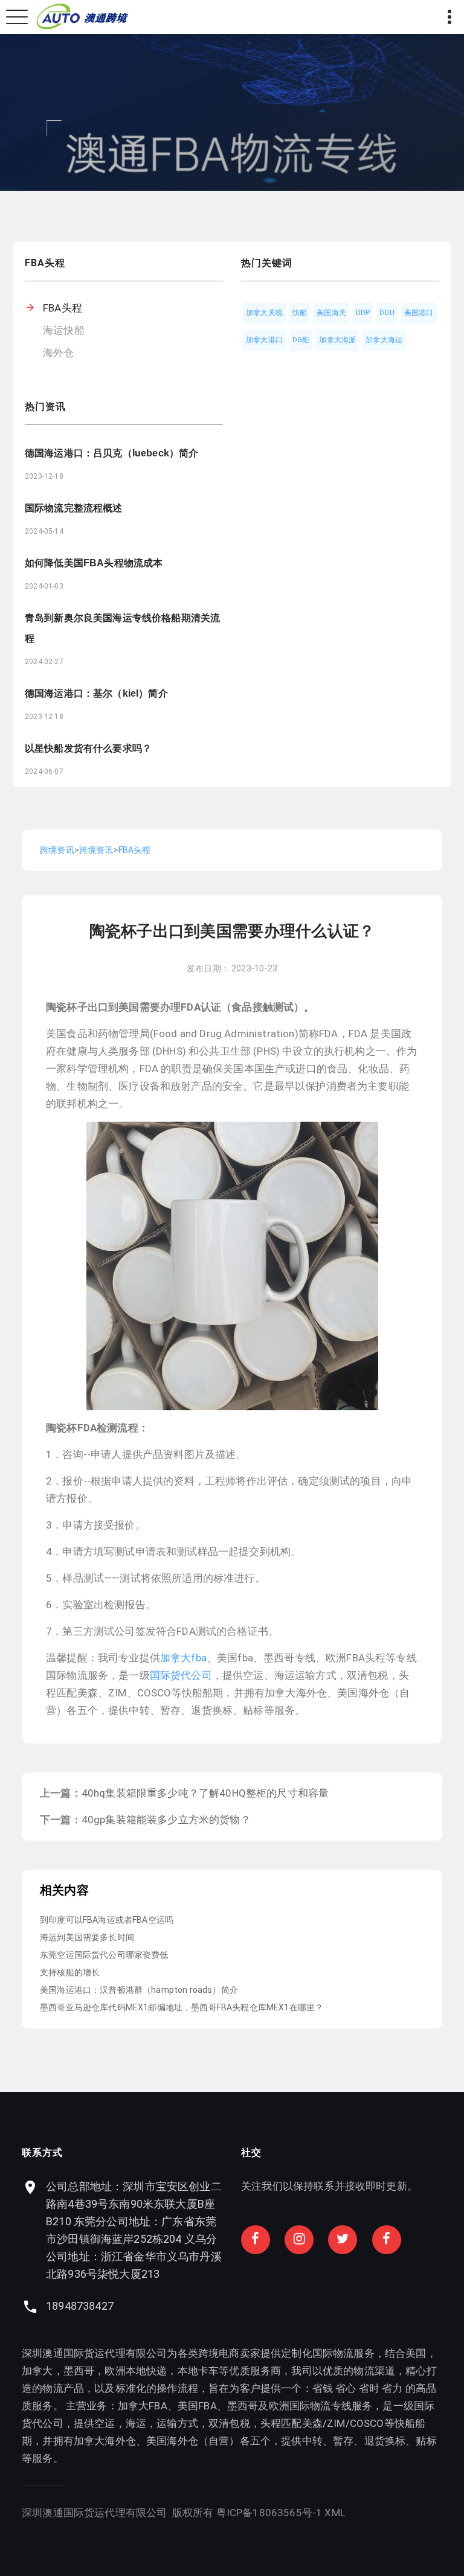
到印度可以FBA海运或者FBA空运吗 (107, 1920)
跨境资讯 (57, 850)
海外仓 (59, 353)
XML (335, 2513)
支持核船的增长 (70, 1972)
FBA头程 (63, 308)
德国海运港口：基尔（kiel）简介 (96, 693)
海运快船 (64, 330)
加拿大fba (183, 1658)
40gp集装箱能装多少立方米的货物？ (166, 1820)
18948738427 (80, 2306)
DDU (387, 313)
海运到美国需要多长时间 (87, 1937)
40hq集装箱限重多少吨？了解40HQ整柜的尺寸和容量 (205, 1793)
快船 (300, 313)
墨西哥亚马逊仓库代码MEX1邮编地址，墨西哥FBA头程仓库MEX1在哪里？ (182, 2007)
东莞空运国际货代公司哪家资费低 (104, 1955)
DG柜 (301, 340)
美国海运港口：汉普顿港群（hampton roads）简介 (139, 1990)
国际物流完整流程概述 (74, 508)
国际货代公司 (181, 1675)
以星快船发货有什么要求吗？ (88, 748)
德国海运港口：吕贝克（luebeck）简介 (111, 453)
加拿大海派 (337, 340)
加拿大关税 (264, 313)
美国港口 (419, 313)
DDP (363, 313)
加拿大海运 (384, 340)
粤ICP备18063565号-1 (269, 2513)
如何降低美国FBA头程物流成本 (94, 563)
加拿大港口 (264, 340)
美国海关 (331, 313)
